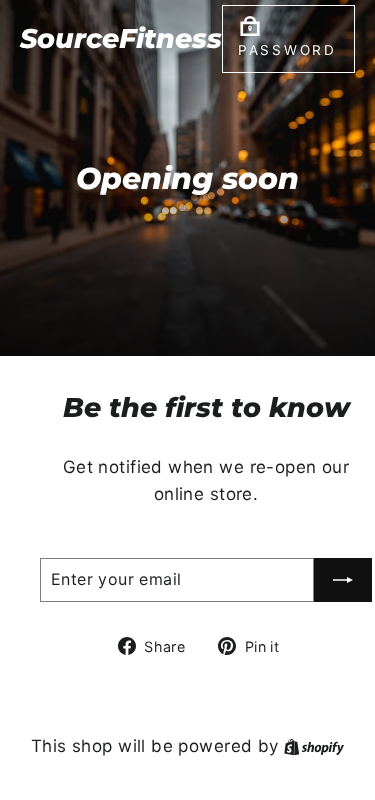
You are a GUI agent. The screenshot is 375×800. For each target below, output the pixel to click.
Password (287, 50)
